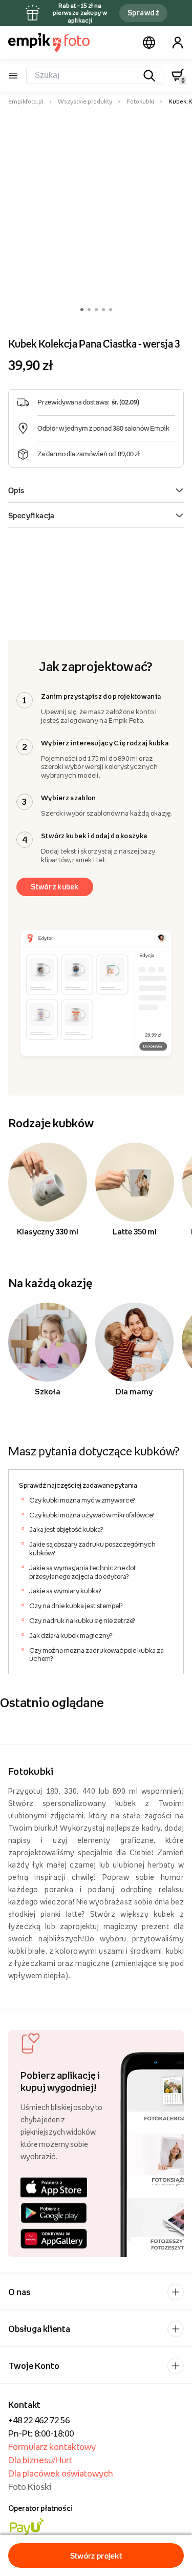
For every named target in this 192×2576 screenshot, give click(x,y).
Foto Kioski (30, 2487)
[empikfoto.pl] (49, 43)
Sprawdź (143, 13)
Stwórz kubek (55, 887)
